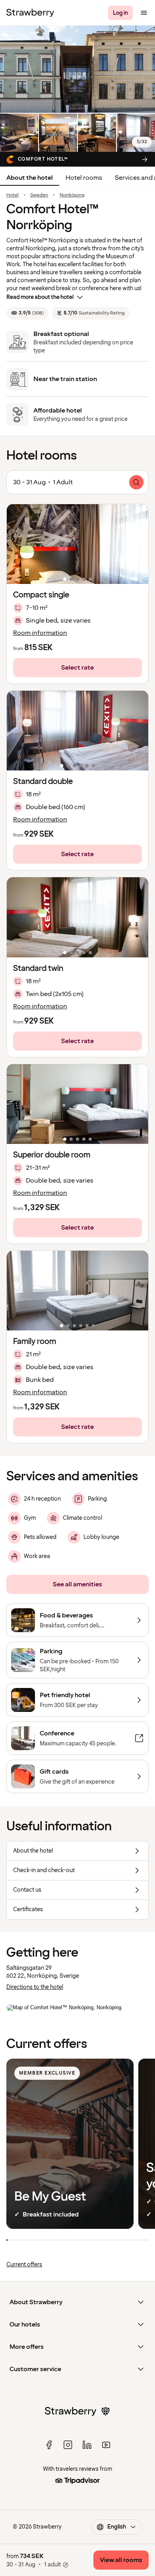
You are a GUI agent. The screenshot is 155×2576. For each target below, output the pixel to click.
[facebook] (49, 2445)
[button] (77, 544)
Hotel (13, 195)
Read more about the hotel (40, 297)
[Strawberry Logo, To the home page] (30, 13)
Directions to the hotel (35, 1987)
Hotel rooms (84, 178)
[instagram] (68, 2445)
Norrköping (72, 195)
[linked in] (87, 2445)
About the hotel (30, 178)
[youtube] (106, 2445)
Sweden (39, 195)
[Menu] (144, 13)
